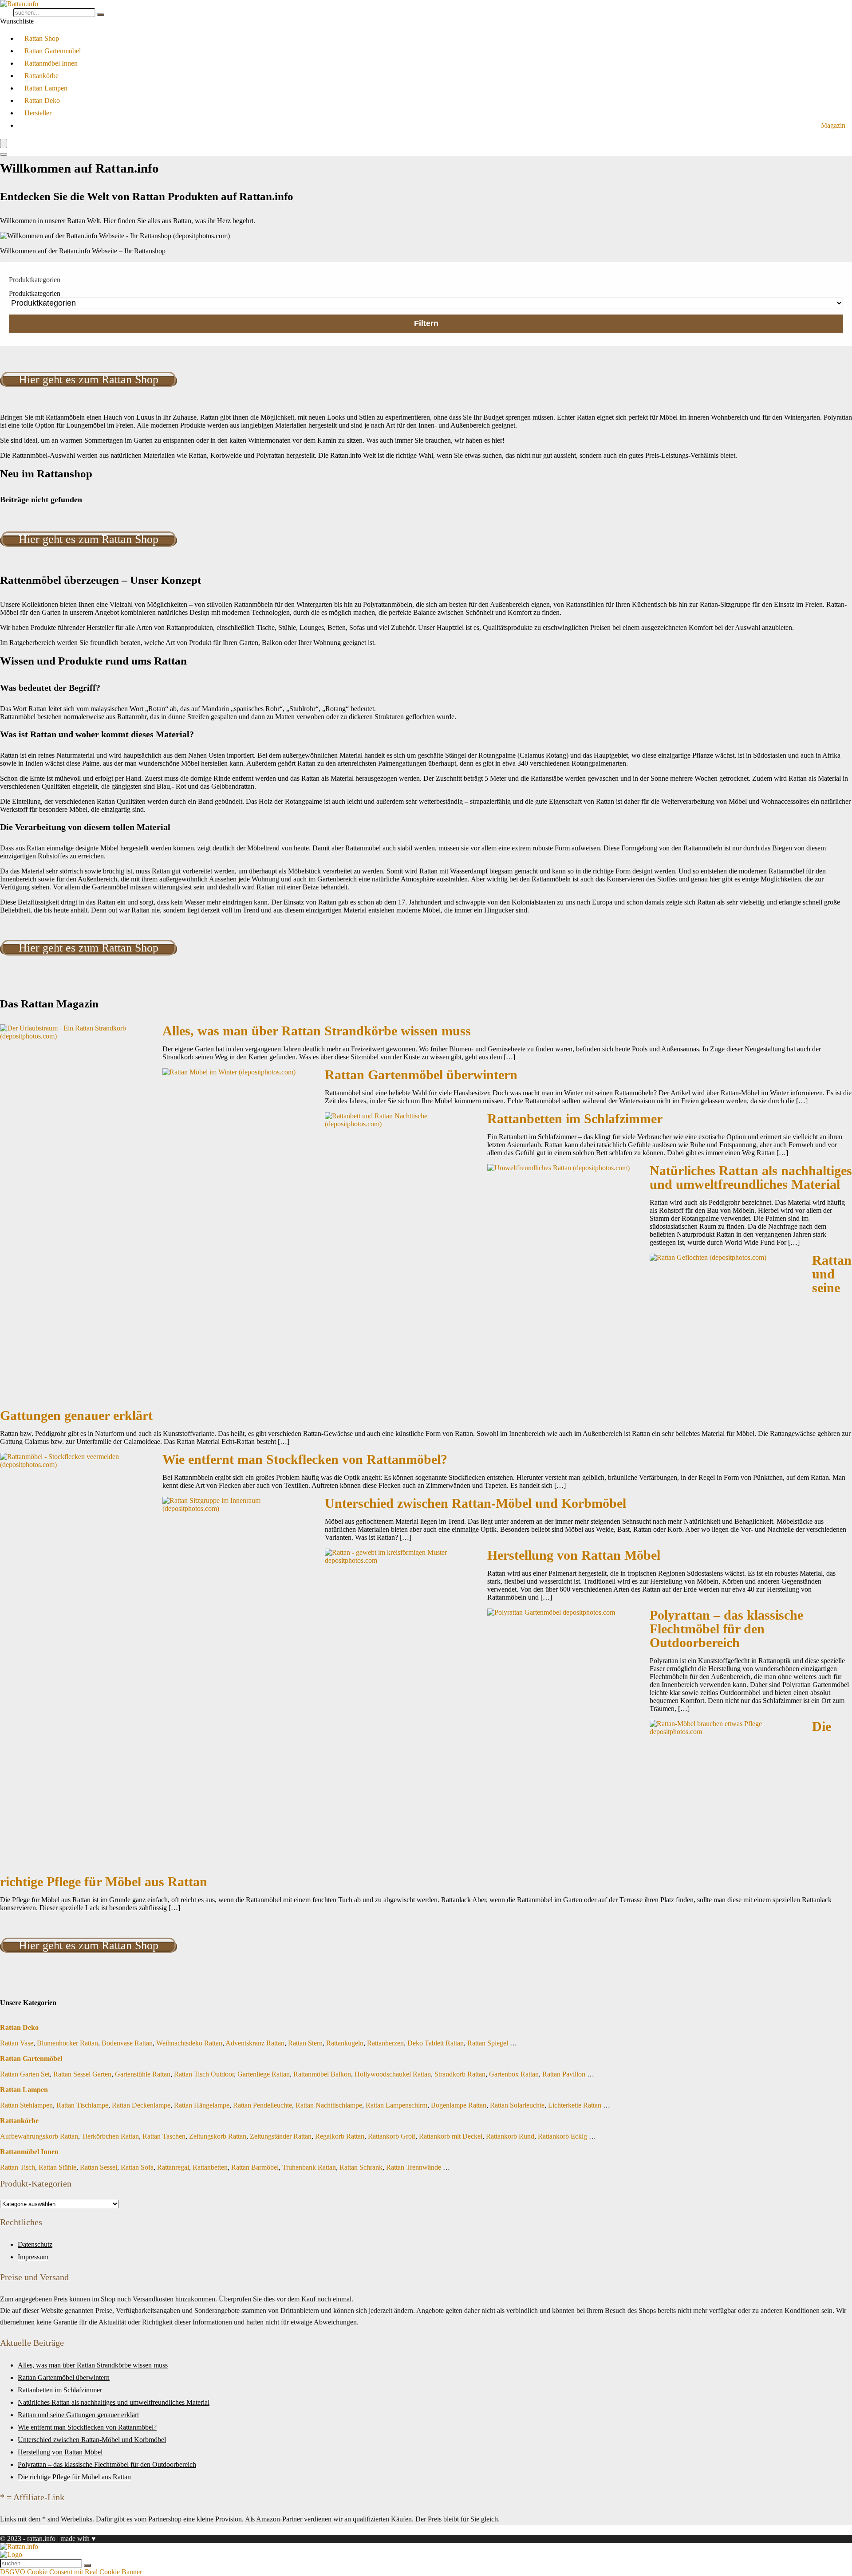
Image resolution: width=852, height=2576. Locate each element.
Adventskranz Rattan (255, 2043)
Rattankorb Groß (392, 2136)
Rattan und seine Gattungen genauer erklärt (78, 2415)
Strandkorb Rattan (460, 2074)
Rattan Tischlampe (82, 2105)
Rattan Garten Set (25, 2074)
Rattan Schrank (361, 2167)
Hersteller (38, 113)
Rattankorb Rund (510, 2136)
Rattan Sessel (99, 2167)
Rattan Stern (305, 2043)
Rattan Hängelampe (202, 2105)
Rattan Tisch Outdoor (204, 2074)
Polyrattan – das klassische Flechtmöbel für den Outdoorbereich (726, 1629)
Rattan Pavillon (564, 2074)
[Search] (4, 154)
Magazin (833, 125)
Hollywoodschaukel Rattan (393, 2074)
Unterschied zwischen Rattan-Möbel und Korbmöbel (475, 1503)
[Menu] (4, 144)
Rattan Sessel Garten (82, 2074)
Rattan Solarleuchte (517, 2105)
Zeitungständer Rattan (281, 2136)
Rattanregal (173, 2167)
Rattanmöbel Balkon (322, 2074)
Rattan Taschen (164, 2136)
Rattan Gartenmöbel (53, 51)
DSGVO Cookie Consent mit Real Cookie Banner (71, 2572)
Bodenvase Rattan (127, 2043)
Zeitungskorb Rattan (218, 2136)
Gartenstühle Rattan (143, 2074)
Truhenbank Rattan (309, 2167)
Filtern (426, 323)
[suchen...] (101, 15)
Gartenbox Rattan (514, 2074)
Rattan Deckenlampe (141, 2105)
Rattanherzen (385, 2043)
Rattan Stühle (57, 2167)
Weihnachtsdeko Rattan (189, 2043)
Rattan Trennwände (414, 2167)
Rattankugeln (345, 2043)
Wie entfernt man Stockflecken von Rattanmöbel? (305, 1459)
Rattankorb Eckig (562, 2136)
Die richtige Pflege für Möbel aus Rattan (74, 2477)
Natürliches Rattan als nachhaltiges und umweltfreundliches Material (751, 1178)
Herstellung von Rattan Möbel (574, 1555)
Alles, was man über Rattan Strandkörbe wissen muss (317, 1031)
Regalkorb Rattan (340, 2136)
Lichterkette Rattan (575, 2105)
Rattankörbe (41, 76)
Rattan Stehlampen (26, 2105)
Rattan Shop (42, 38)
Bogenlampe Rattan (459, 2105)
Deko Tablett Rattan (436, 2043)
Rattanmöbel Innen (51, 63)
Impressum (33, 2257)
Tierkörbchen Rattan (110, 2136)
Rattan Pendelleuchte (262, 2105)
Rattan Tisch (18, 2167)
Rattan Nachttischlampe (329, 2105)
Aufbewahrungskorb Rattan (39, 2136)
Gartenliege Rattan (264, 2074)
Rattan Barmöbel (255, 2167)
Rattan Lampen (46, 88)
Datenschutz (35, 2244)
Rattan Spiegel (488, 2043)
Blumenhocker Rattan (67, 2043)
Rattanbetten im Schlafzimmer (575, 1119)
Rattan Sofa (137, 2167)
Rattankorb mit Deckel (451, 2136)
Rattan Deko (42, 100)
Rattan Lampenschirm (396, 2105)
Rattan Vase (17, 2043)
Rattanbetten (210, 2167)
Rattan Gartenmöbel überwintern (421, 1075)
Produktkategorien (35, 293)
